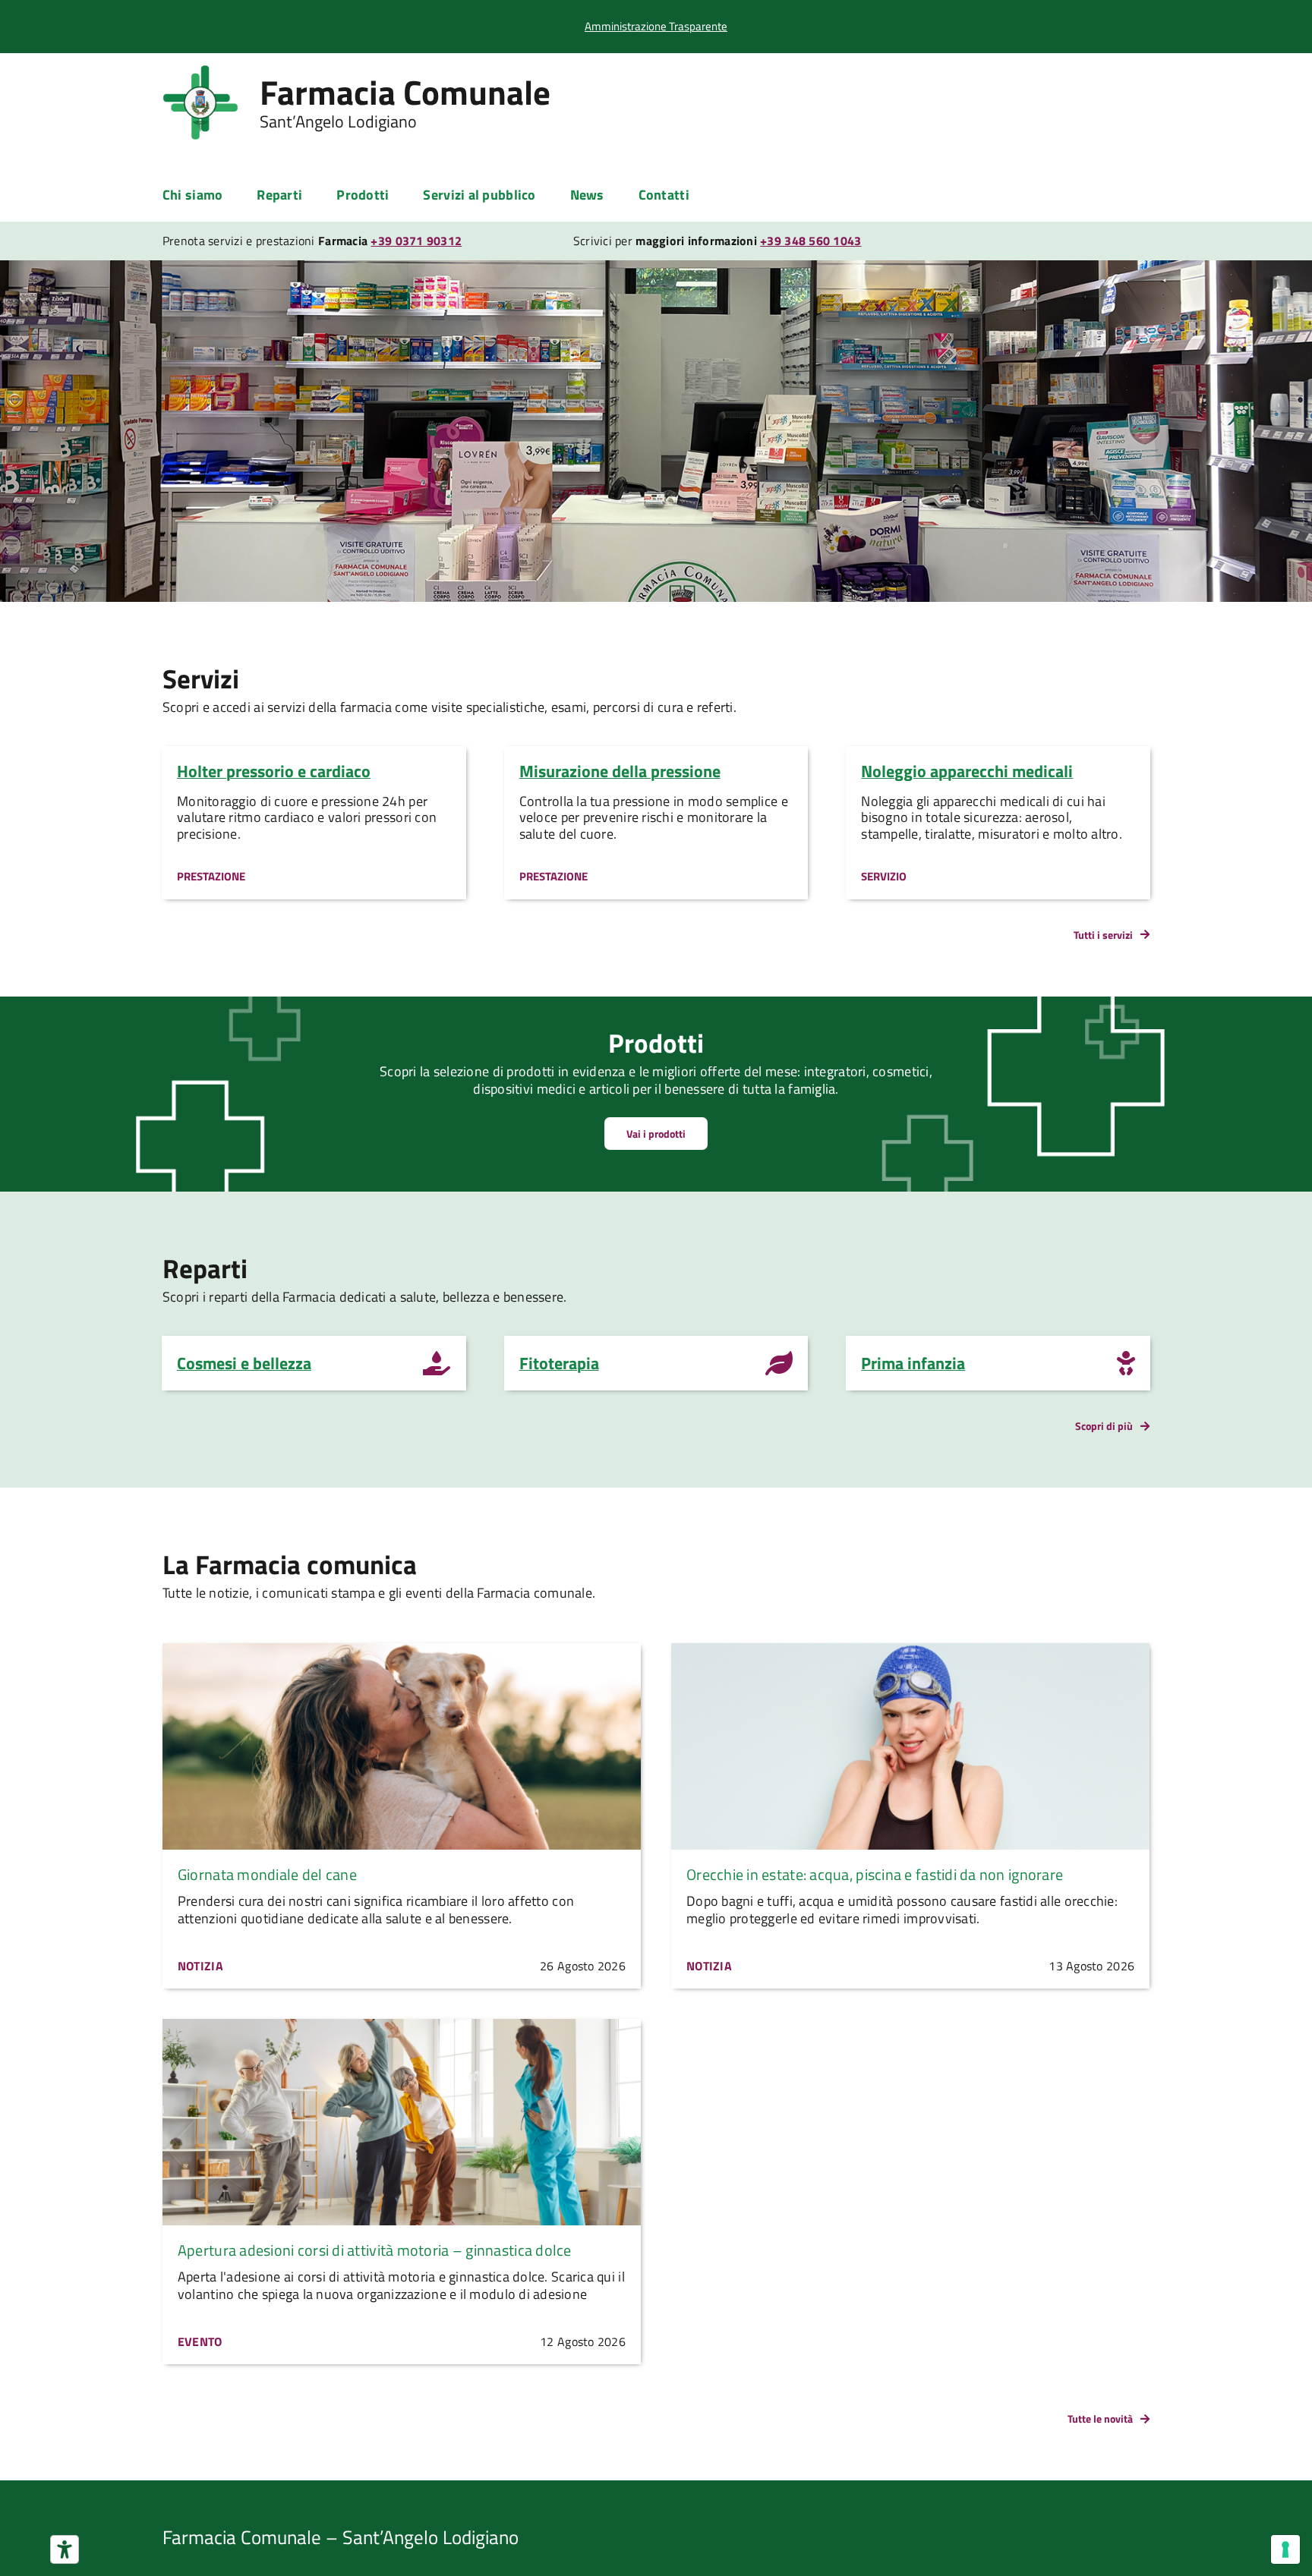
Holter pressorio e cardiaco (274, 771)
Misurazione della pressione (620, 771)
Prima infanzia (913, 1363)
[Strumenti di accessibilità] (65, 2549)
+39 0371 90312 (416, 241)
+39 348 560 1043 (811, 241)
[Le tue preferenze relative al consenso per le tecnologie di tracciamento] (1285, 2549)
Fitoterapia (559, 1363)
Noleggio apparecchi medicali (967, 771)
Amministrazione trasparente (656, 26)
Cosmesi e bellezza (244, 1363)
